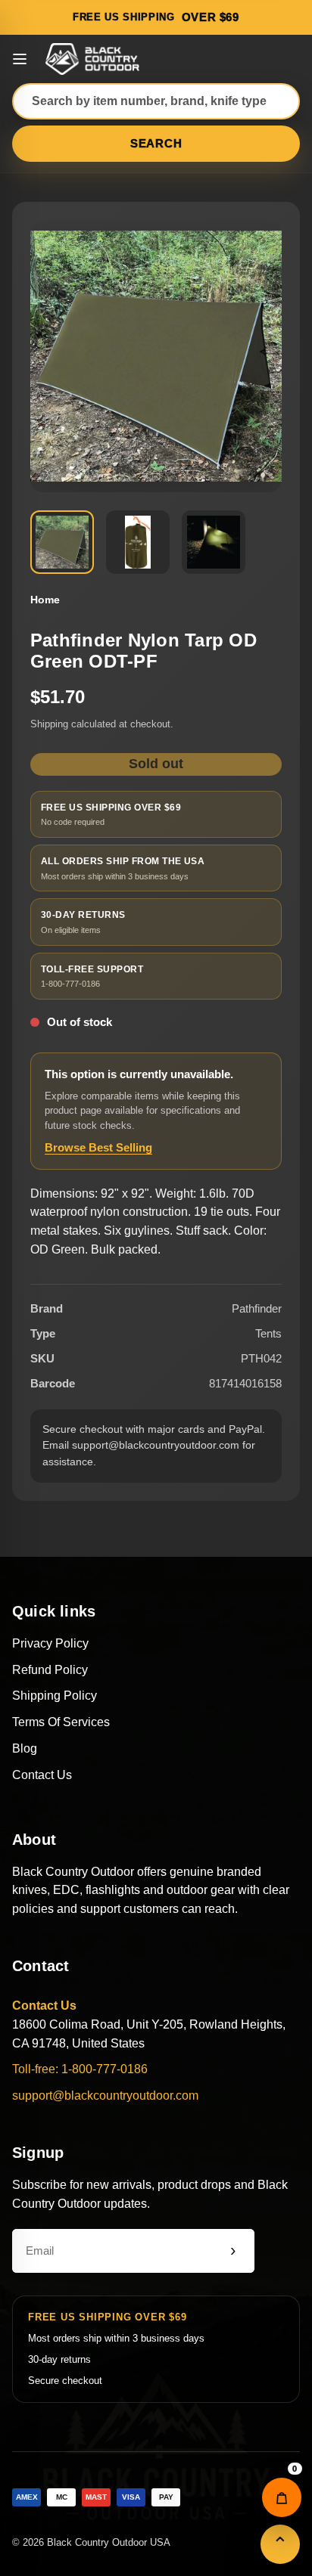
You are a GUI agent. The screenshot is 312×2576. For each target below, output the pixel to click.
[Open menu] (20, 59)
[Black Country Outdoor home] (95, 59)
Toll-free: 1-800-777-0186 (80, 2069)
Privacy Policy (50, 1643)
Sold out (156, 764)
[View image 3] (214, 542)
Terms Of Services (61, 1722)
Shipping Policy (55, 1696)
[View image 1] (62, 542)
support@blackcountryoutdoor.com (105, 2096)
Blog (25, 1748)
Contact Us (42, 1775)
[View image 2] (138, 542)
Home (45, 600)
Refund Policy (50, 1670)
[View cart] (282, 2497)
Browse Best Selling (98, 1147)
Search (156, 143)
